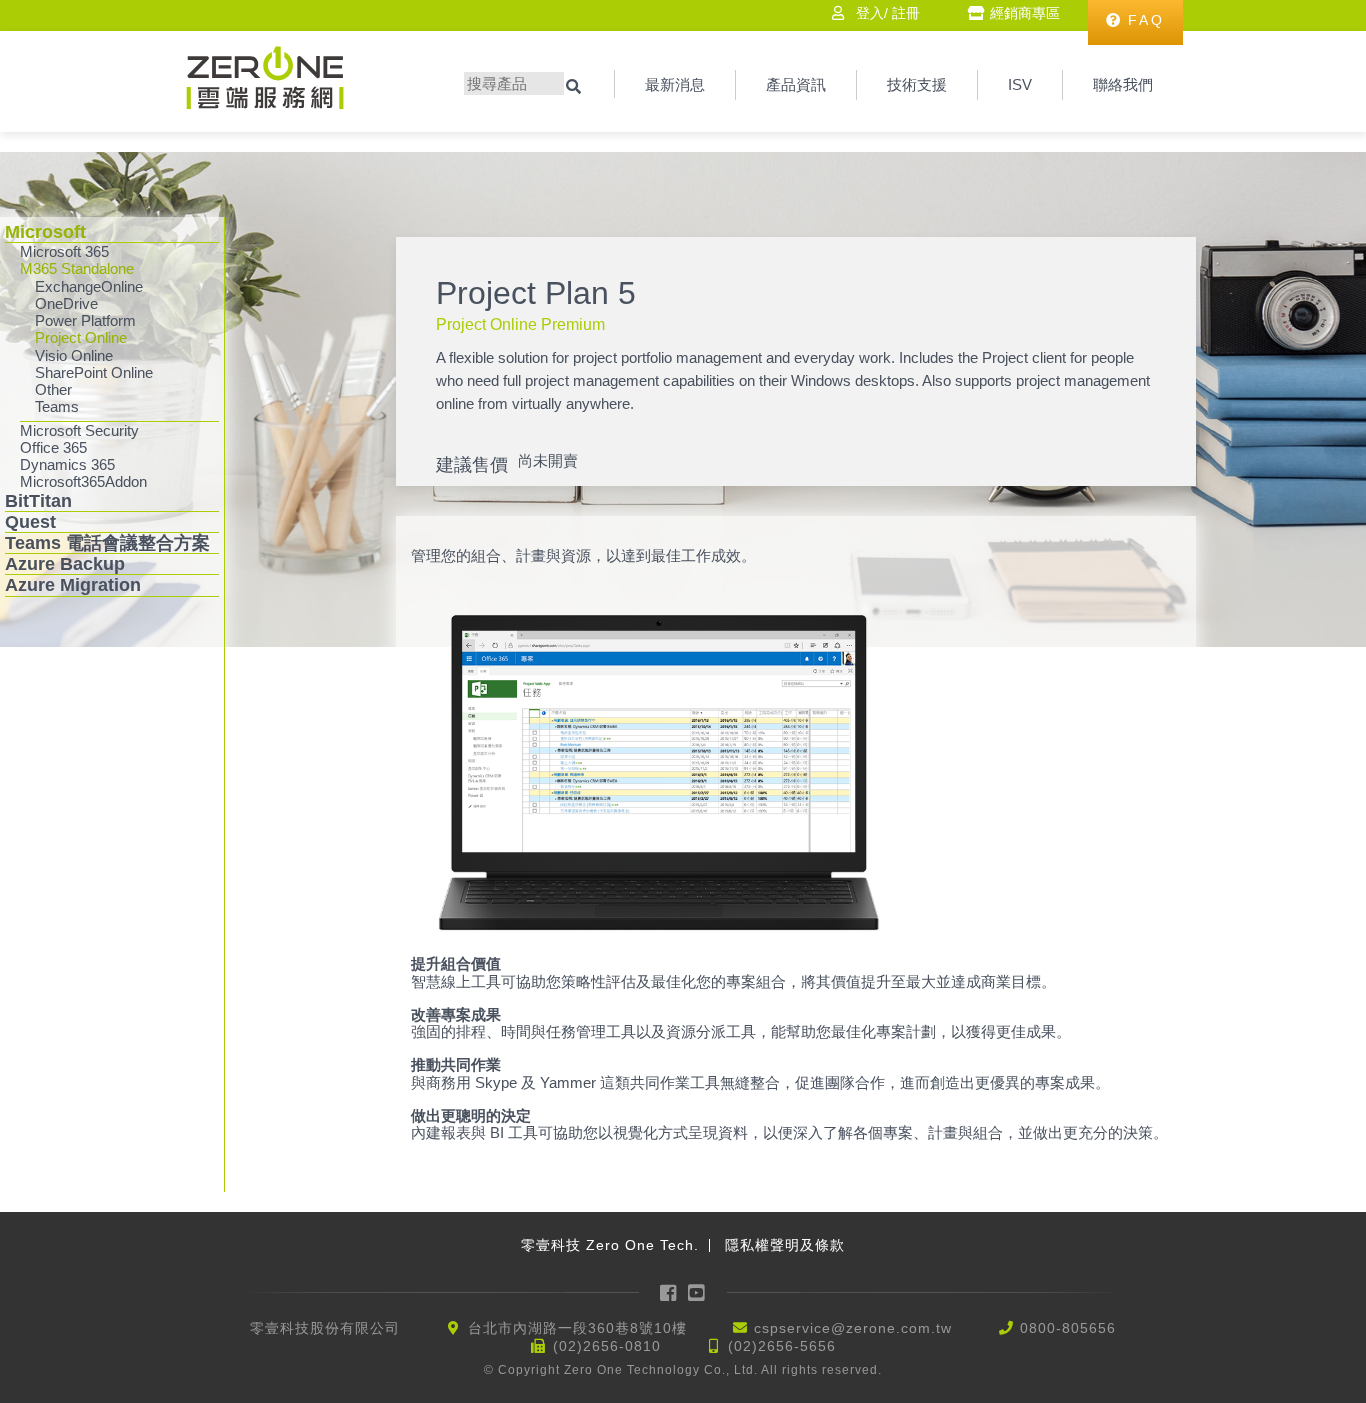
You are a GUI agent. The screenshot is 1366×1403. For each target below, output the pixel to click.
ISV (1020, 84)
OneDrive (66, 303)
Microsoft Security (79, 430)
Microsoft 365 (64, 251)
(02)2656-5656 (782, 1346)
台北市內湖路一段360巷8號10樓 (577, 1328)
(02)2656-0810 (607, 1346)
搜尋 (576, 87)
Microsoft (45, 232)
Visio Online (74, 355)
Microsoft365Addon (83, 481)
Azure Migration (73, 585)
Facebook (669, 1292)
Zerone (265, 77)
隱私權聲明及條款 (785, 1245)
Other (53, 389)
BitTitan (38, 501)
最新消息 (675, 84)
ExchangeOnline (89, 286)
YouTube (698, 1292)
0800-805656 (1068, 1328)
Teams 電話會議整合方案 (107, 543)
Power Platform (85, 320)
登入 (870, 13)
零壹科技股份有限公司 (325, 1328)
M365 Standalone (77, 268)
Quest (30, 522)
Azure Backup (65, 564)
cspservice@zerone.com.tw (853, 1328)
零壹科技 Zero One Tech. (610, 1245)
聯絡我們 (1123, 84)
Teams (57, 406)
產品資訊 (796, 84)
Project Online (81, 337)
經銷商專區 (1025, 13)
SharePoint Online (94, 372)
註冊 (906, 13)
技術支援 (917, 84)
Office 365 (53, 447)
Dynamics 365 (67, 464)
